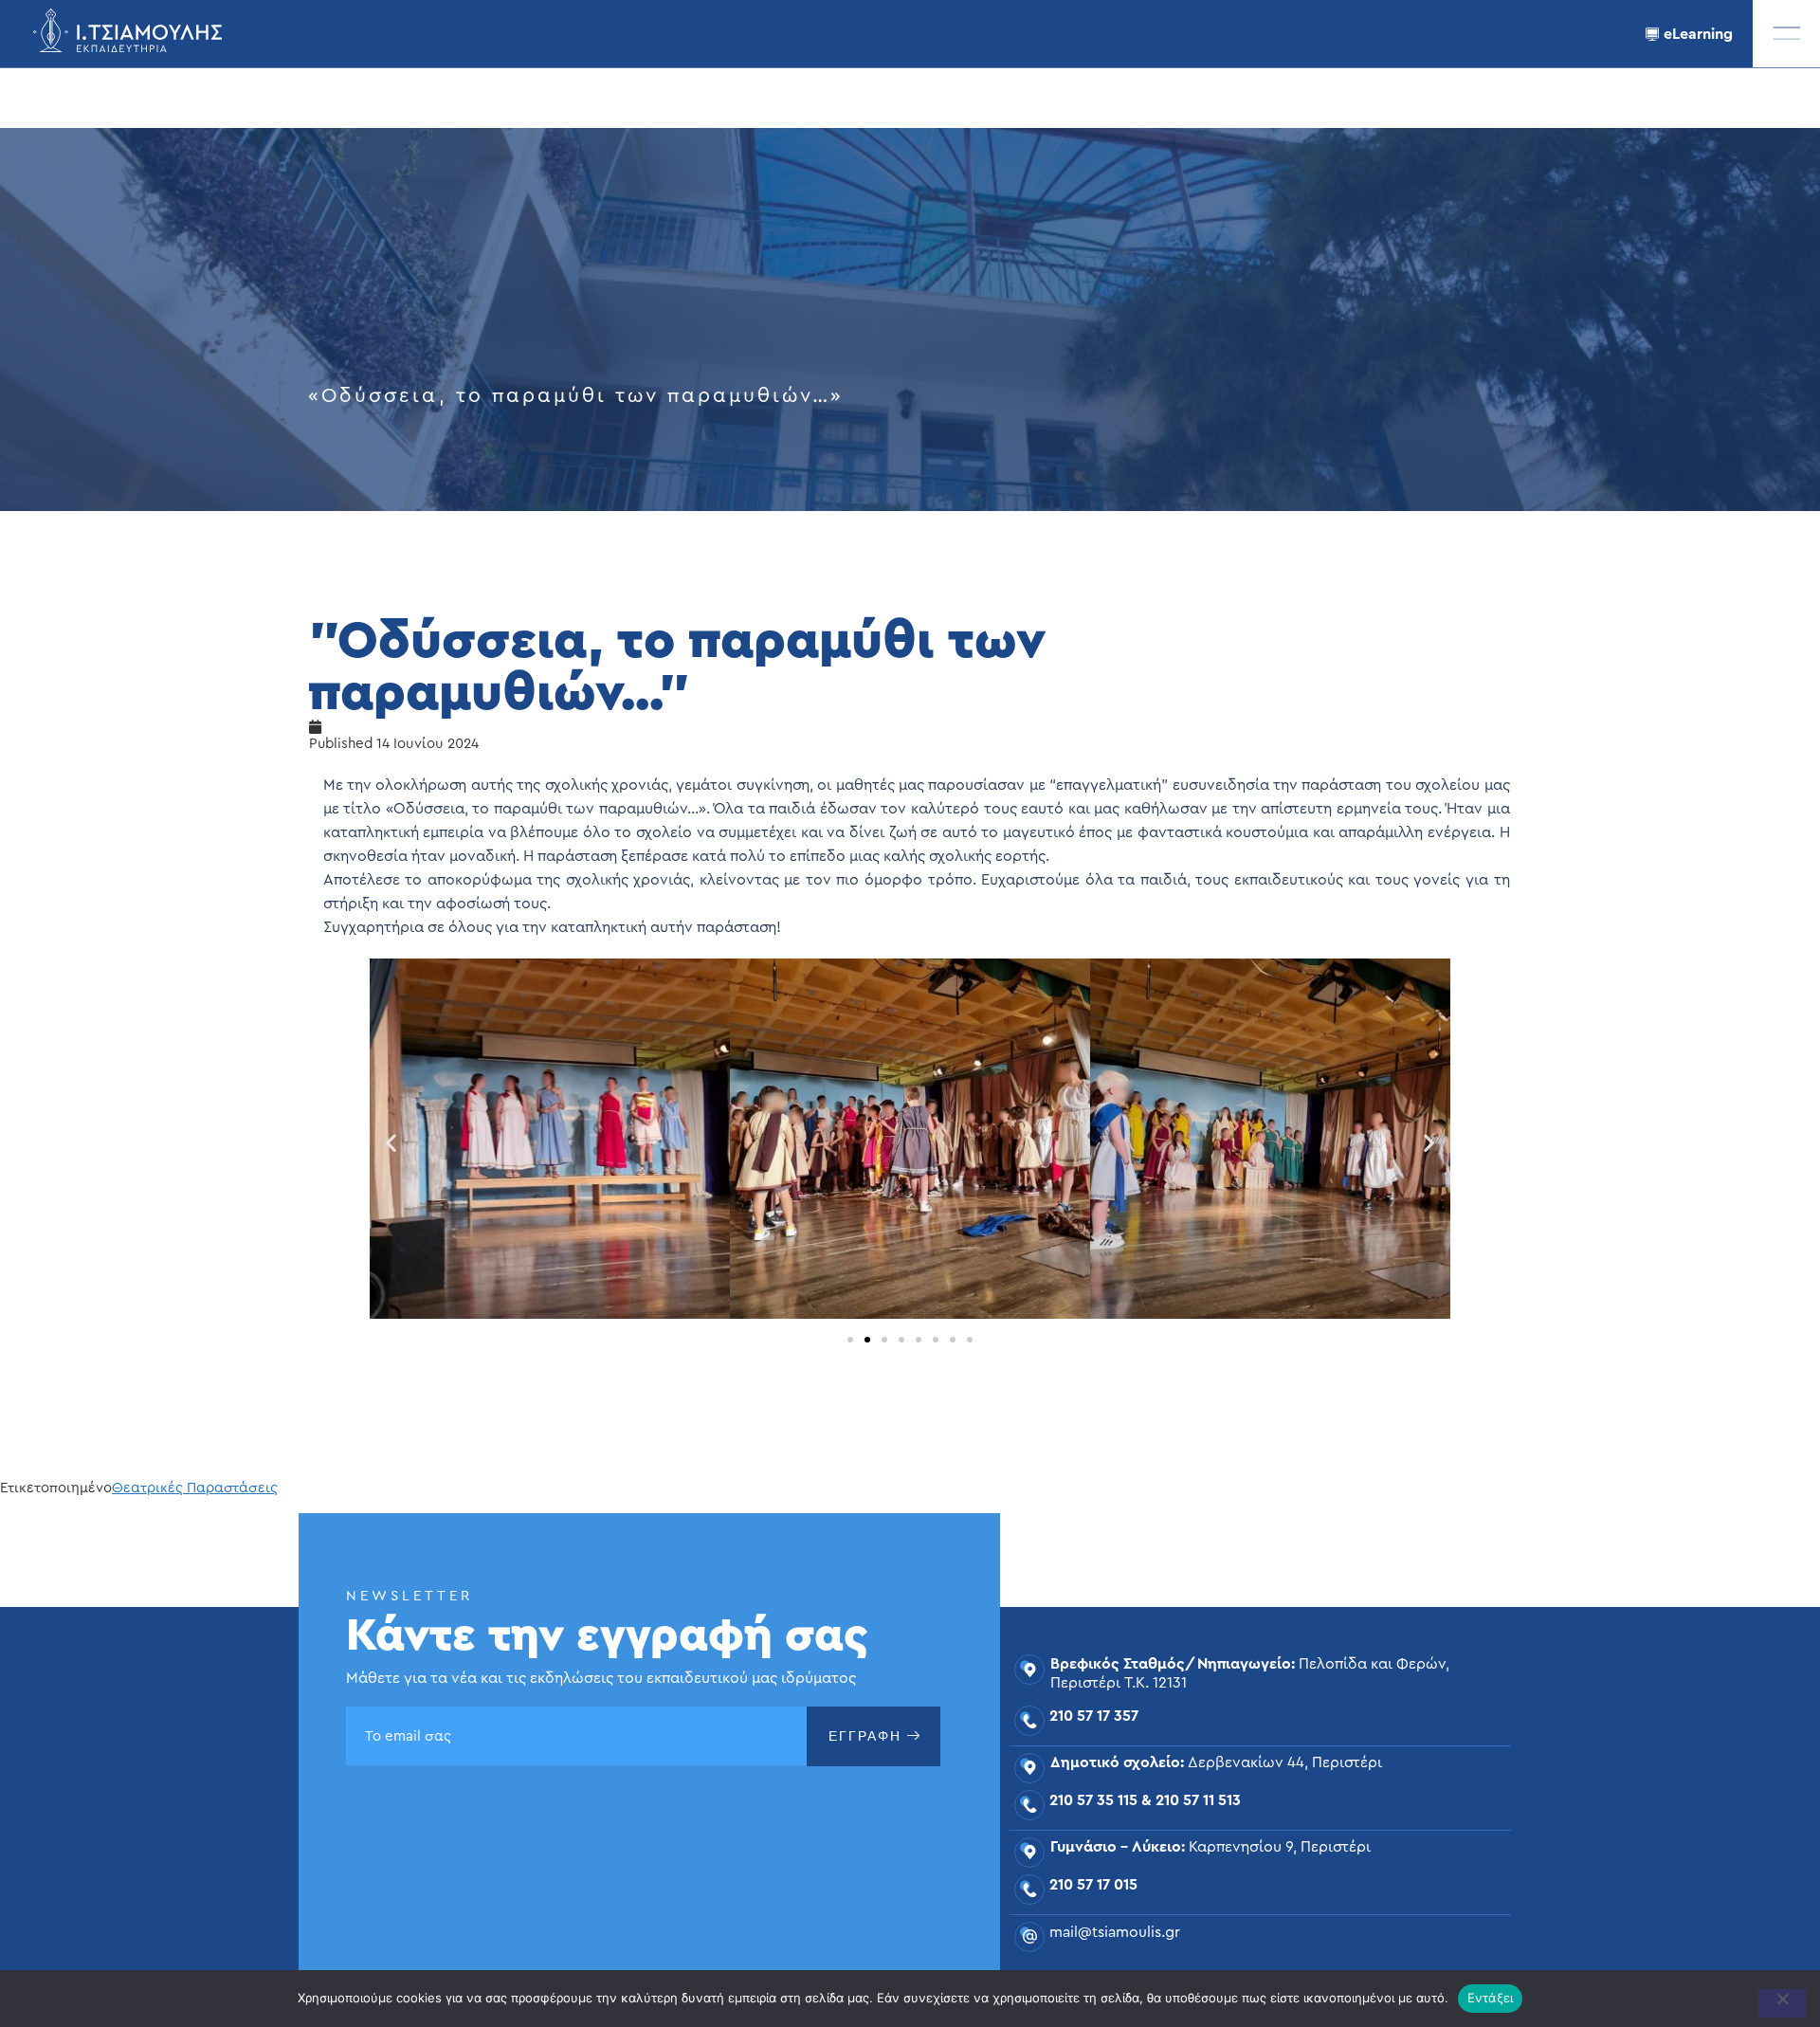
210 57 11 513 (1198, 1800)
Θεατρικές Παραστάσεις (195, 1488)
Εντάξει (1491, 1998)
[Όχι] (1782, 2003)
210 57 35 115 (1093, 1800)
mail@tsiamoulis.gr (1115, 1932)
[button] (1786, 34)
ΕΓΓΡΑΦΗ (865, 1736)
